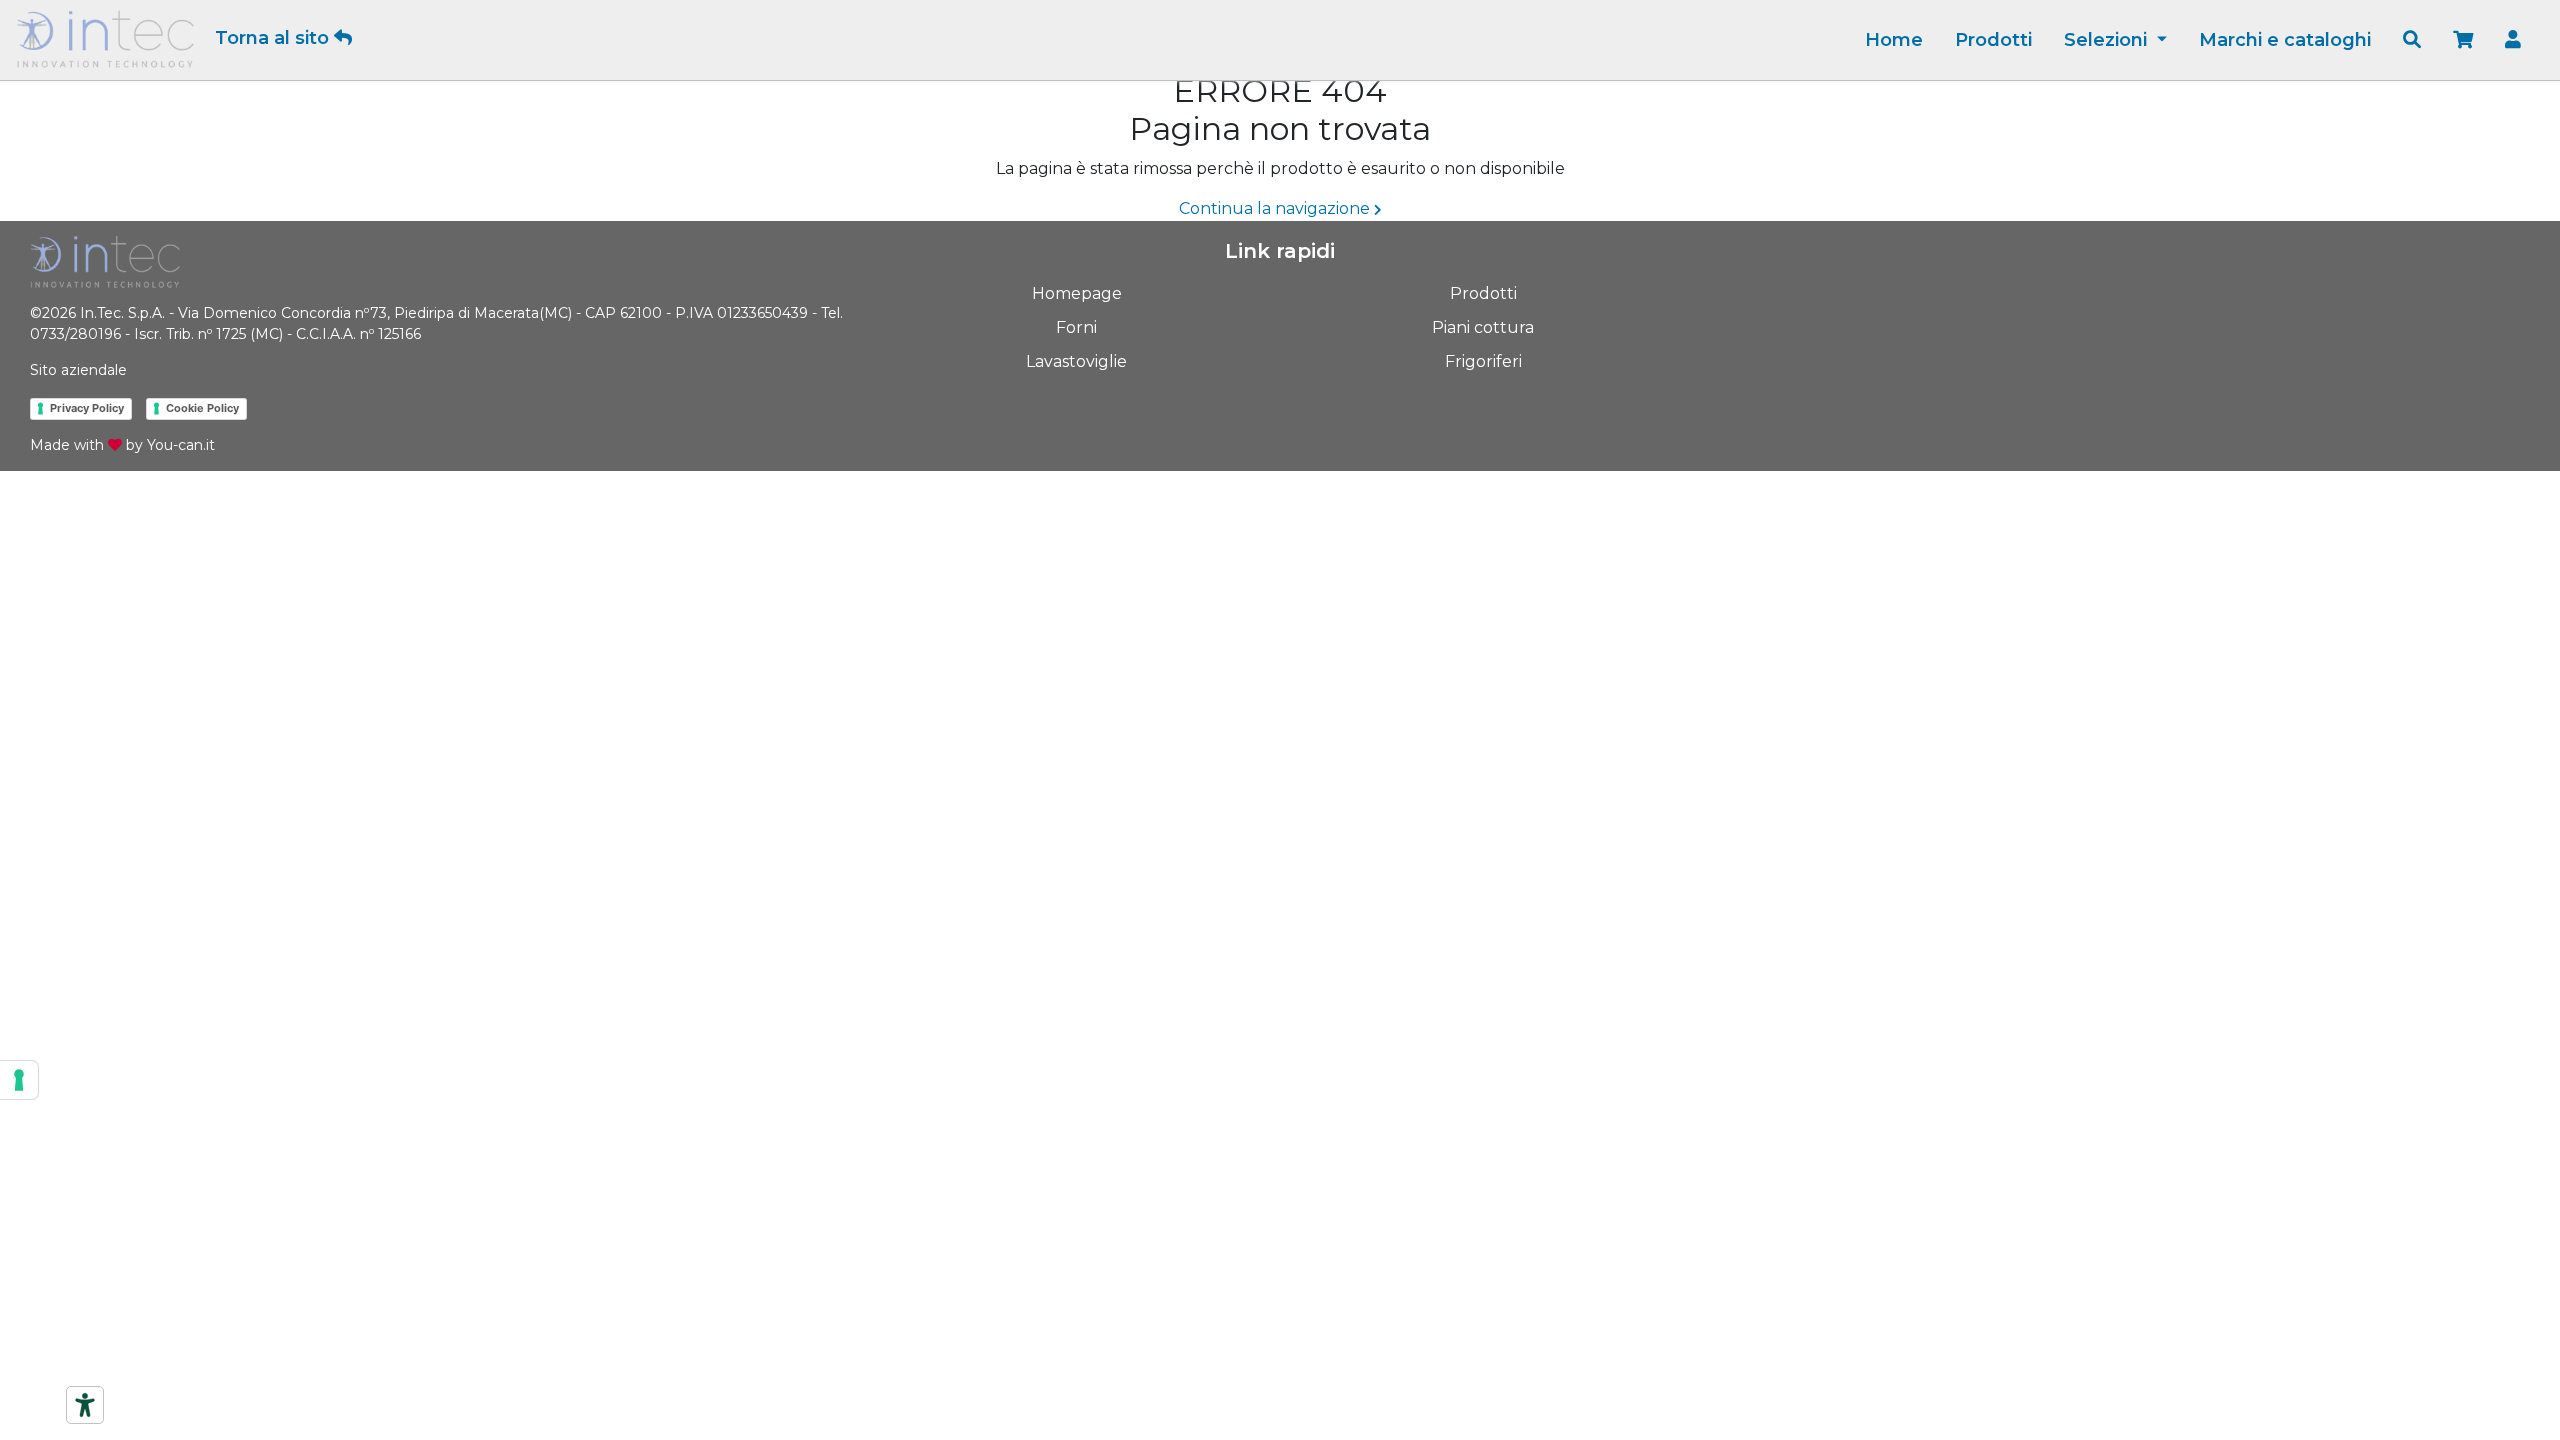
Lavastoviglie (1076, 361)
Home (1894, 40)
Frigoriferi (1483, 361)
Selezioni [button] (2108, 40)
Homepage (1077, 293)
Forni (1076, 327)
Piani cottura (1483, 327)
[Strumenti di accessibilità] (85, 1405)
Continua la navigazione (1276, 208)
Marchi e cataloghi (2285, 40)
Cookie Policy (202, 408)
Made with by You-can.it (122, 445)
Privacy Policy (87, 408)
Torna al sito (274, 38)
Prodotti (1993, 40)
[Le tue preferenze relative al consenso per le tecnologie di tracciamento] (19, 1080)
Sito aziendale (78, 370)
